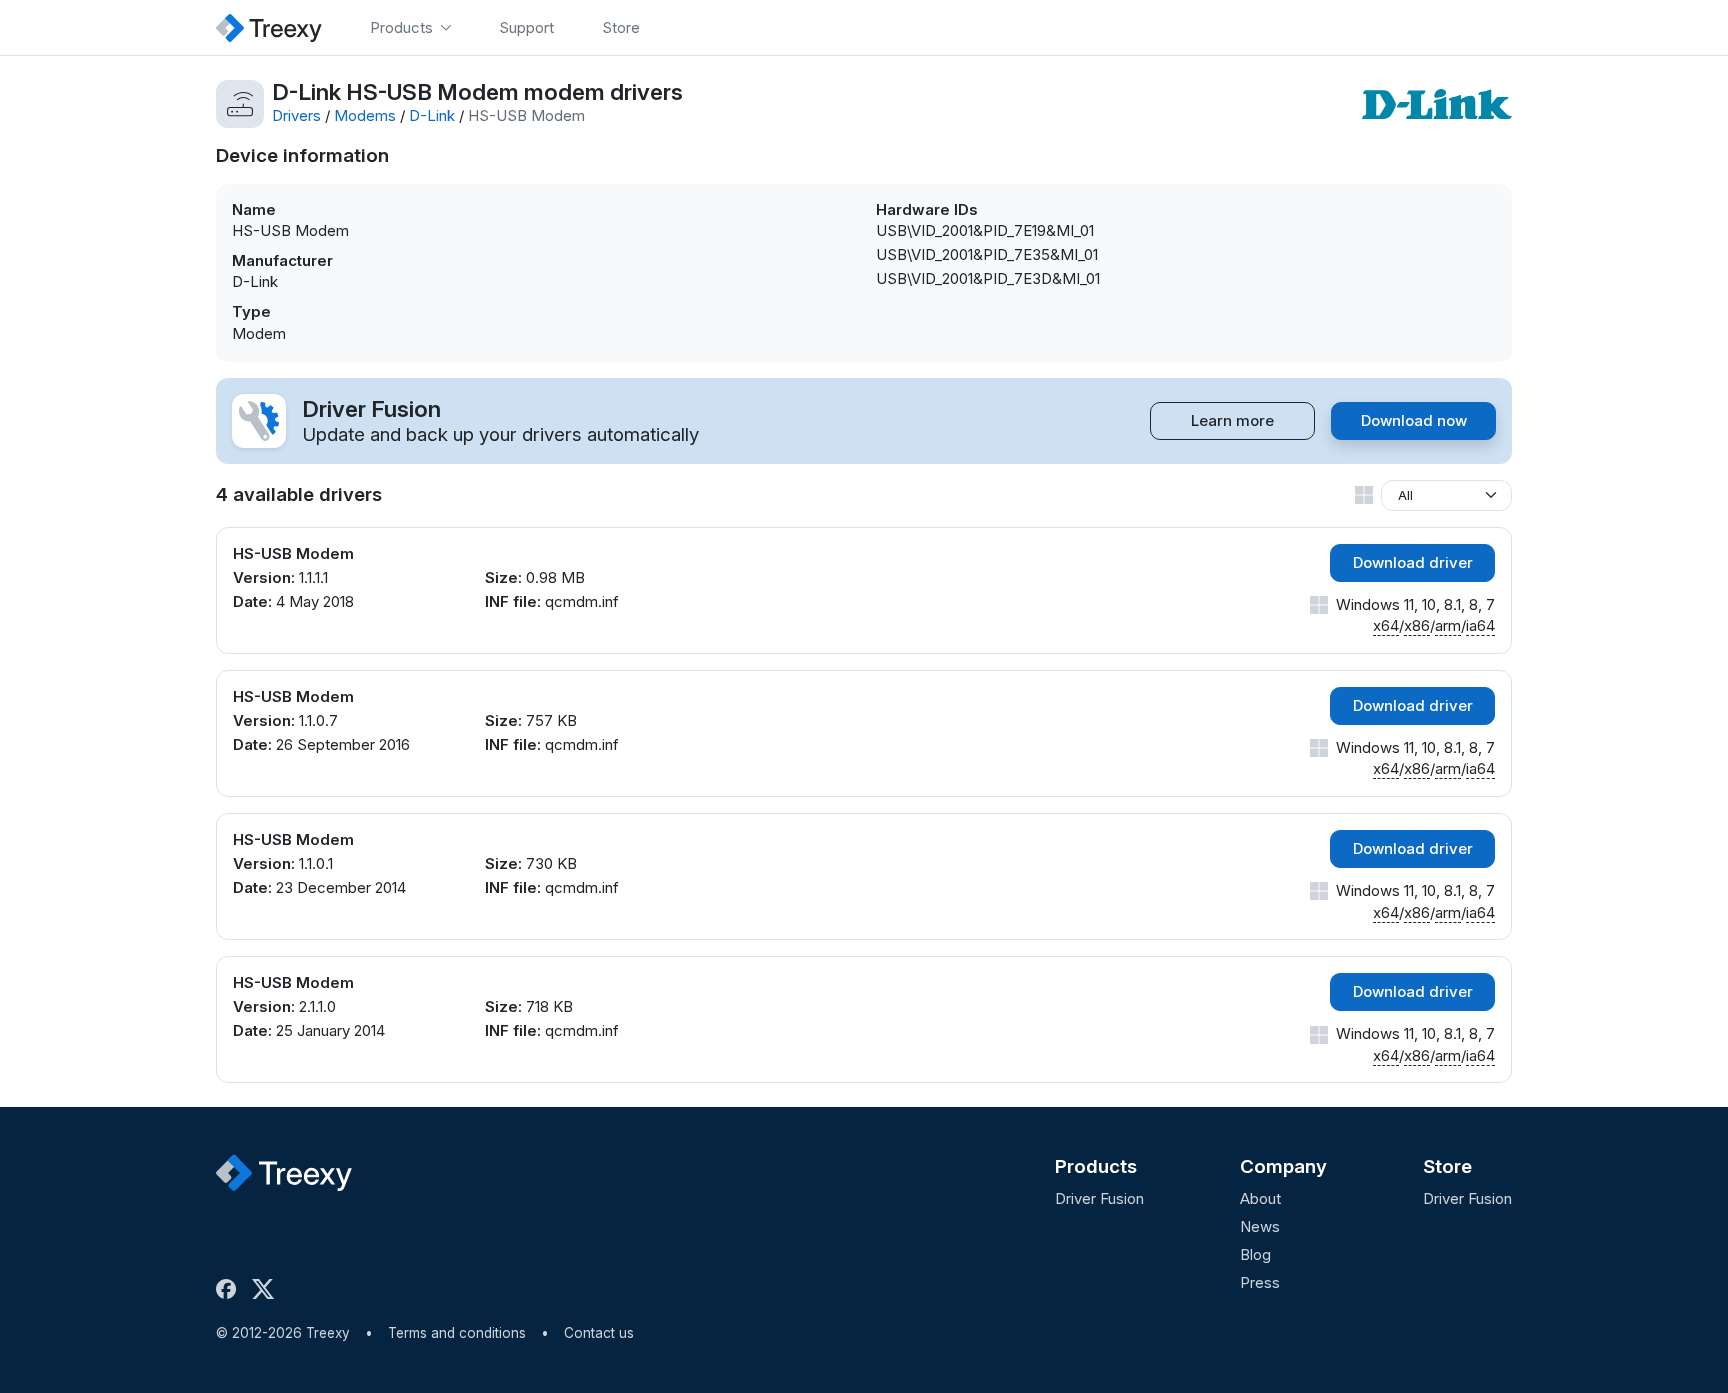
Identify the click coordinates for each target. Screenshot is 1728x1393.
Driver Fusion (1099, 1198)
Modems (365, 115)
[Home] (269, 27)
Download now (1414, 420)
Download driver (1413, 562)
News (1260, 1226)
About (1260, 1198)
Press (1260, 1282)
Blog (1255, 1254)
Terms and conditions (457, 1333)
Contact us (599, 1333)
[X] (267, 1289)
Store (1447, 1166)
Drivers (296, 115)
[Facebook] (230, 1289)
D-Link (432, 115)
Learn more (1232, 420)
